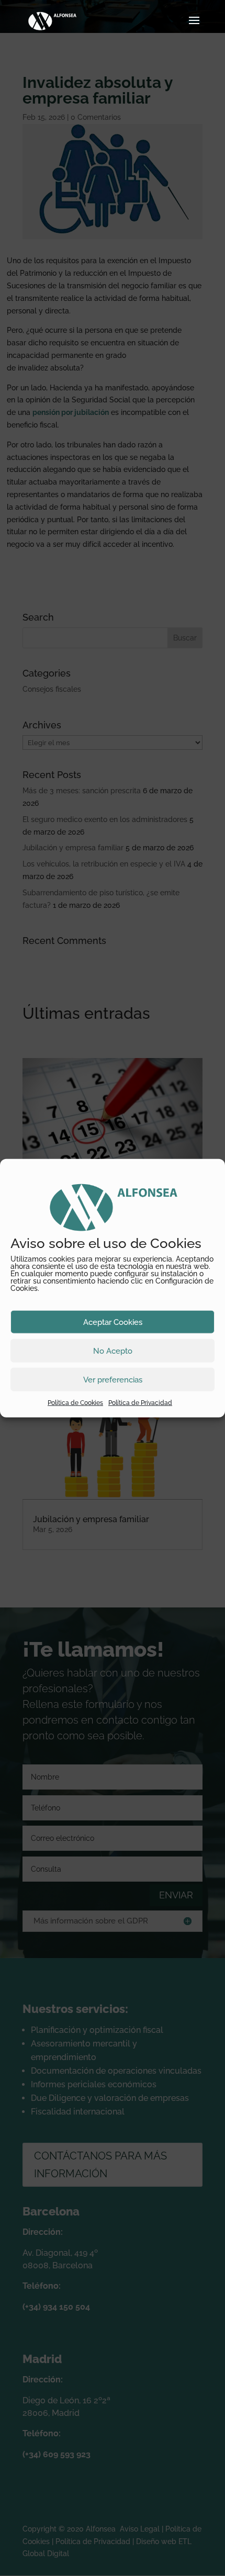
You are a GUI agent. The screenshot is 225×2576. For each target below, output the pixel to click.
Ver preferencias (113, 1379)
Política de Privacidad (140, 1403)
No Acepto (113, 1351)
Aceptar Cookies (113, 1322)
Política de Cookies (75, 1403)
